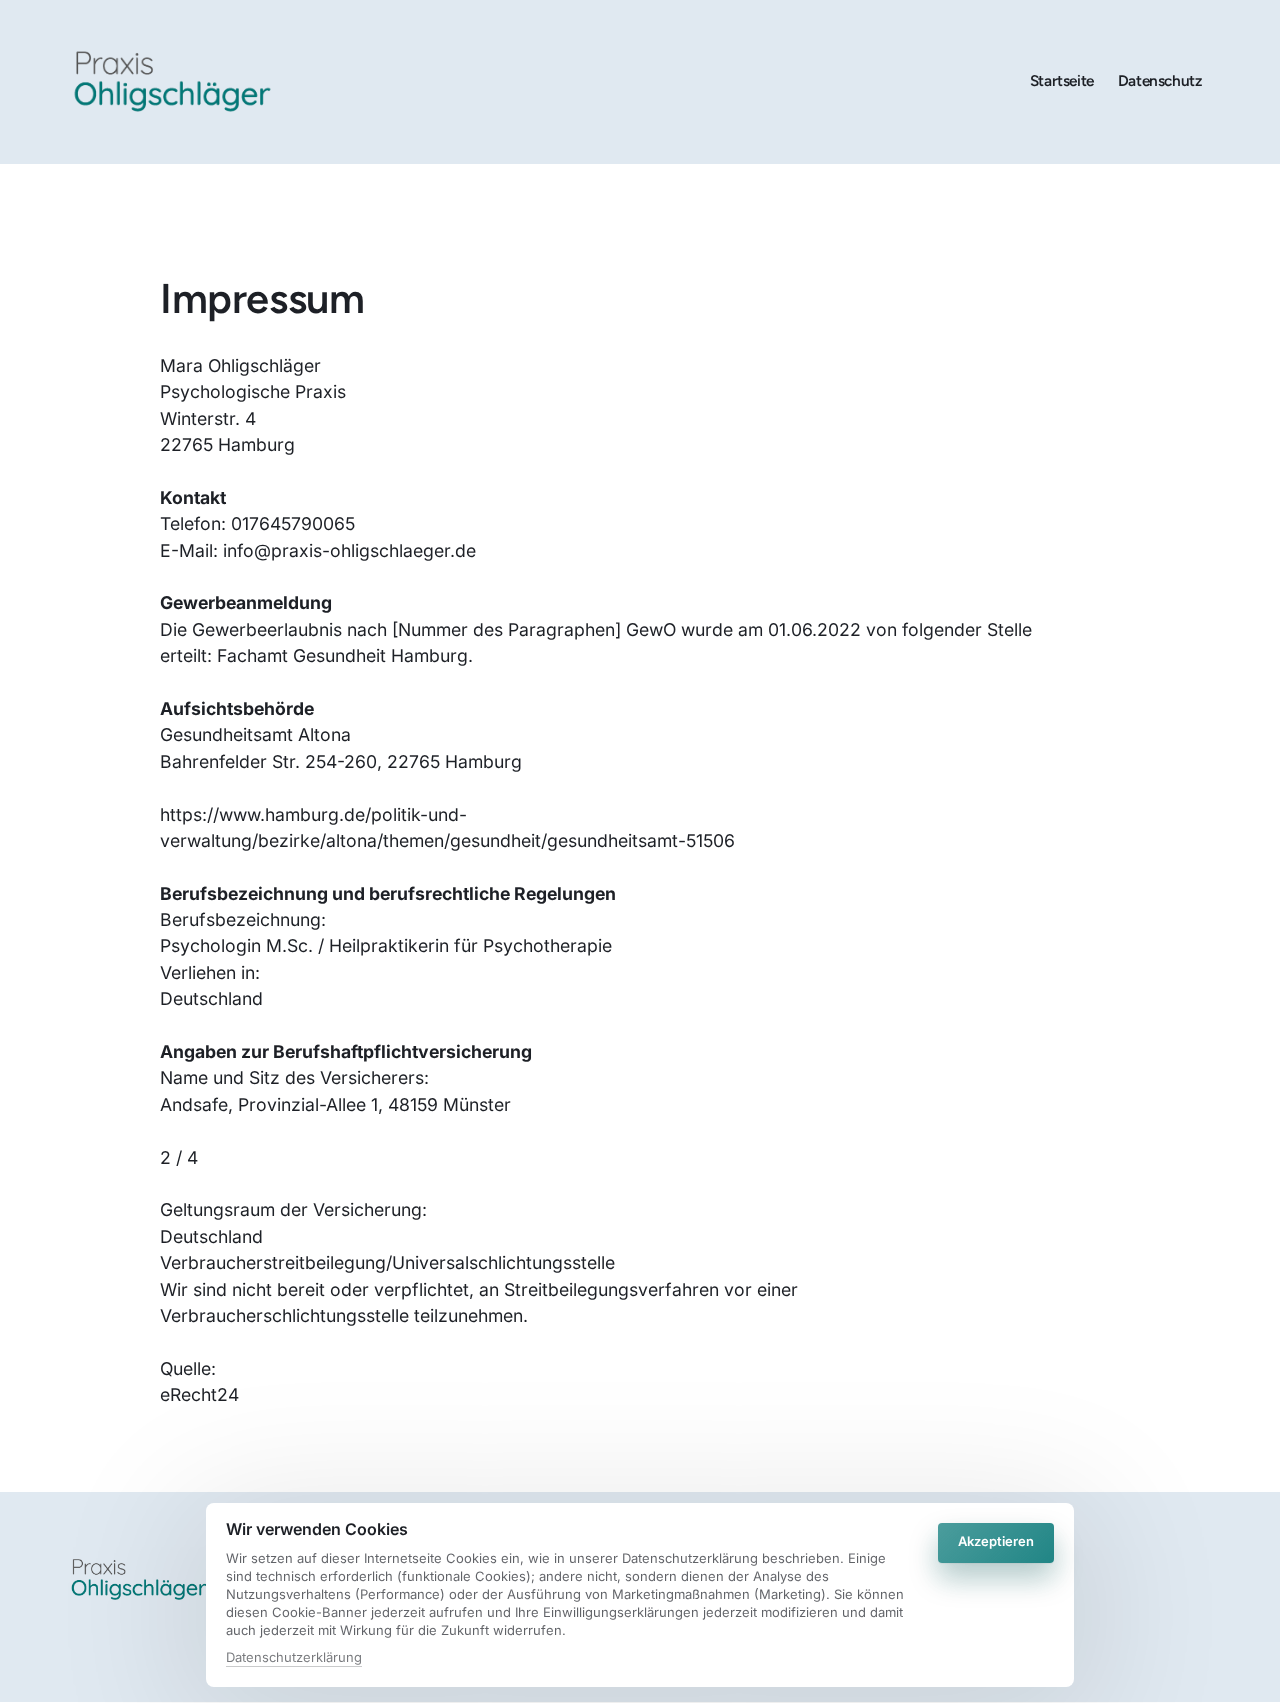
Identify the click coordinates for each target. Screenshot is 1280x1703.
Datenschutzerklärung (294, 1658)
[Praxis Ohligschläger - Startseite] (172, 81)
